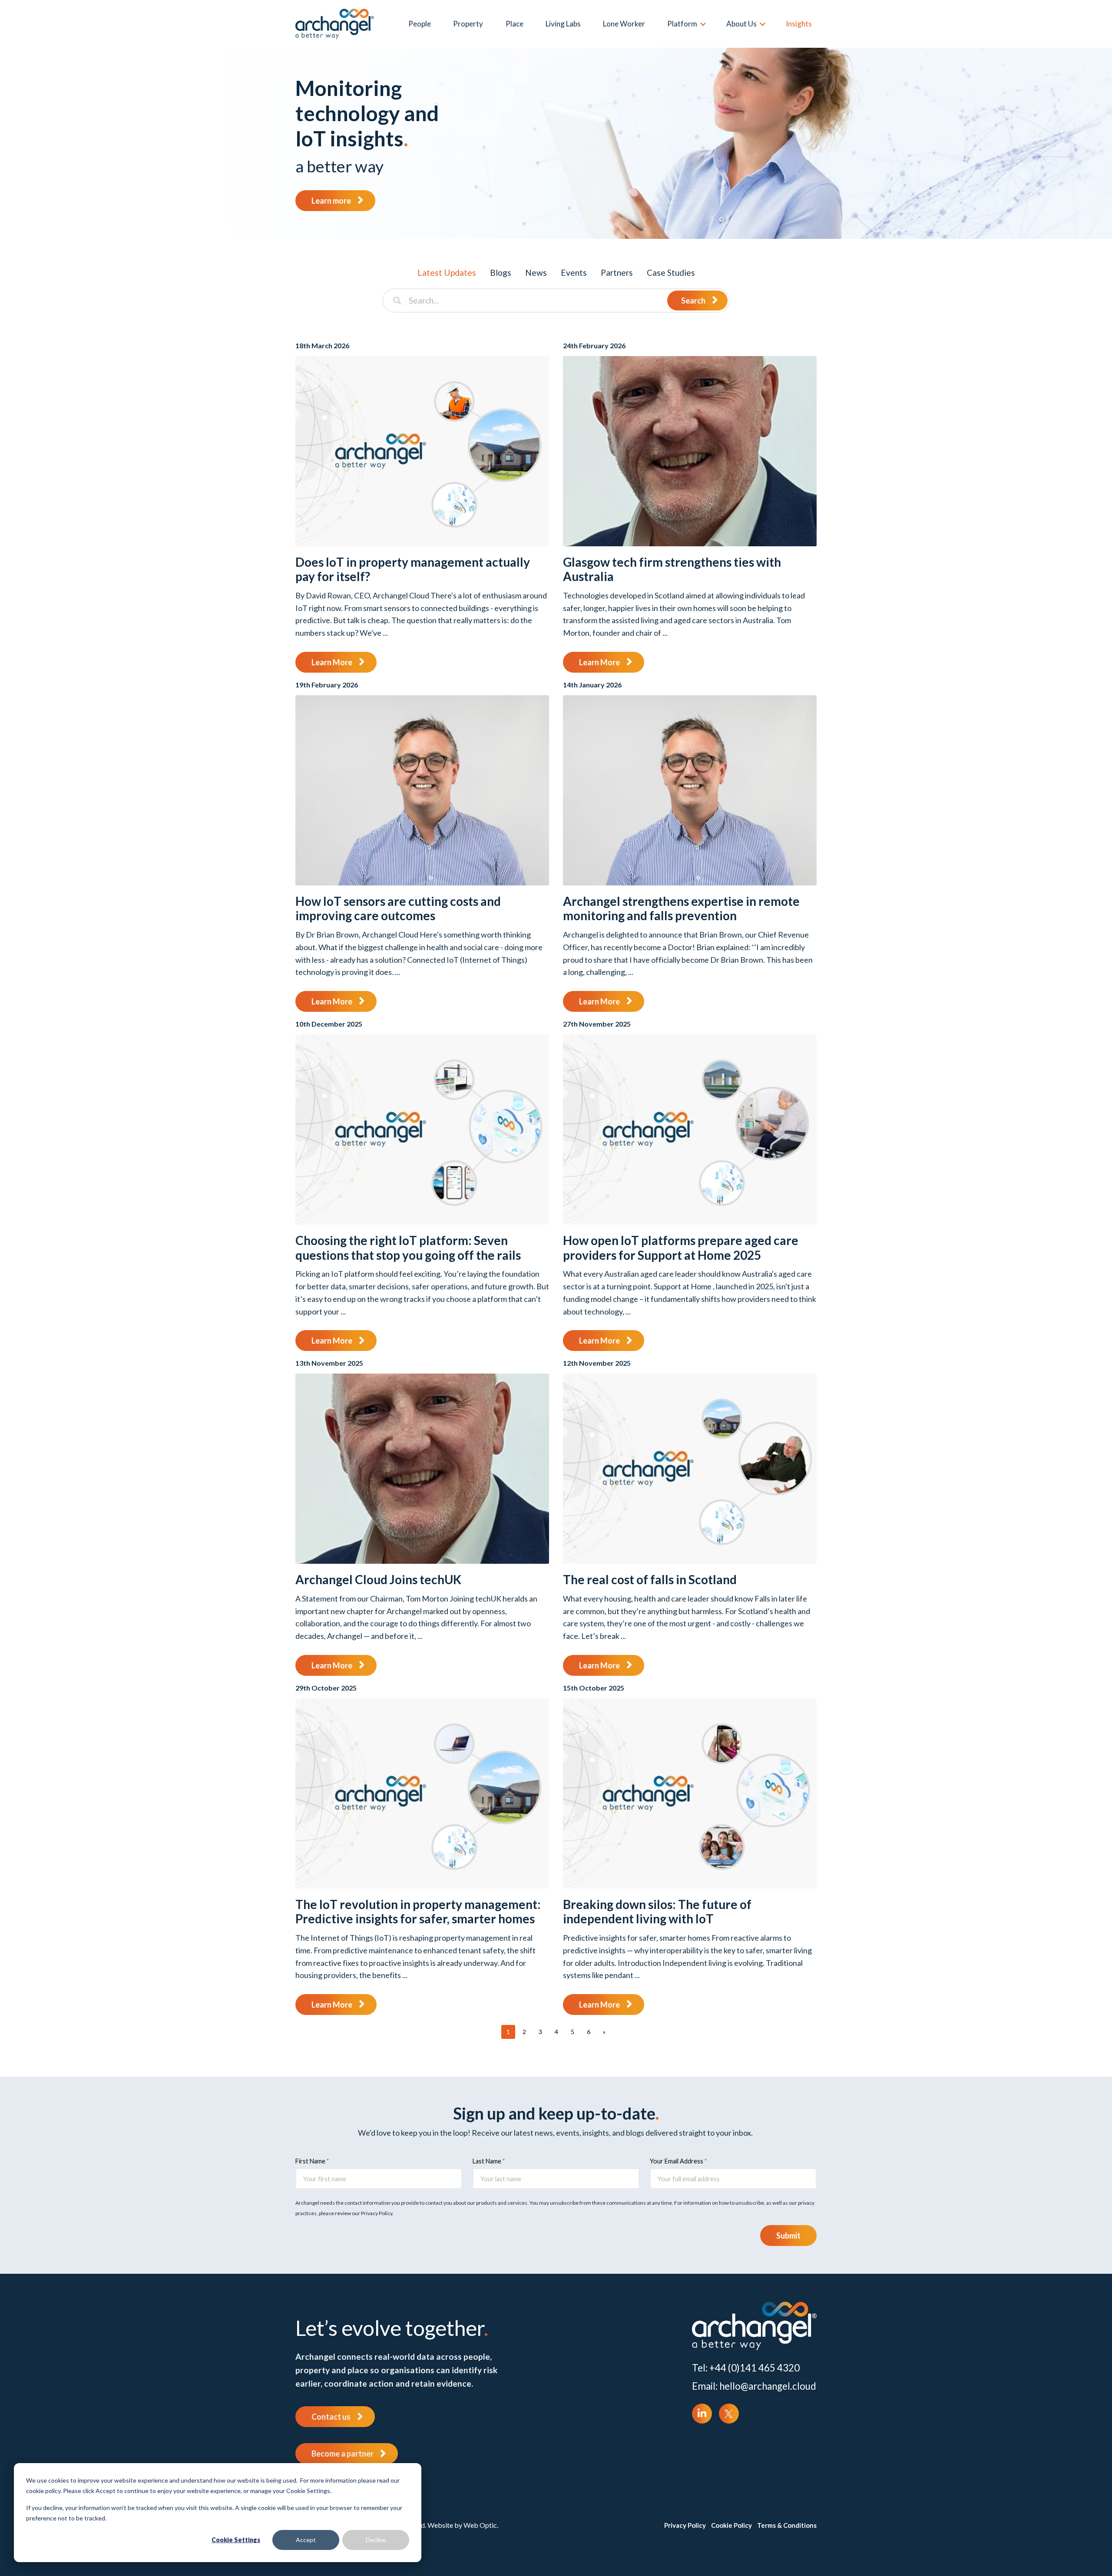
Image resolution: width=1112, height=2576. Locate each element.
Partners (617, 272)
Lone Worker (624, 24)
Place (515, 24)
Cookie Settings (236, 2540)
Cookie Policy (731, 2525)
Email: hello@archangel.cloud (754, 2386)
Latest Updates (447, 272)
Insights (799, 24)
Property (468, 24)
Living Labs (563, 24)
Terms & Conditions (787, 2525)
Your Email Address (677, 2161)
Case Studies (671, 272)
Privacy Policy (685, 2525)
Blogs (501, 272)
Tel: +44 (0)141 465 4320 (746, 2368)
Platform (682, 24)
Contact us (331, 2417)
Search (693, 301)
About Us (741, 24)
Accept (306, 2540)
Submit (788, 2236)
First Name (310, 2161)
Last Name (487, 2161)
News (536, 272)
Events (574, 272)
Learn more (331, 201)
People (420, 24)
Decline (376, 2540)
